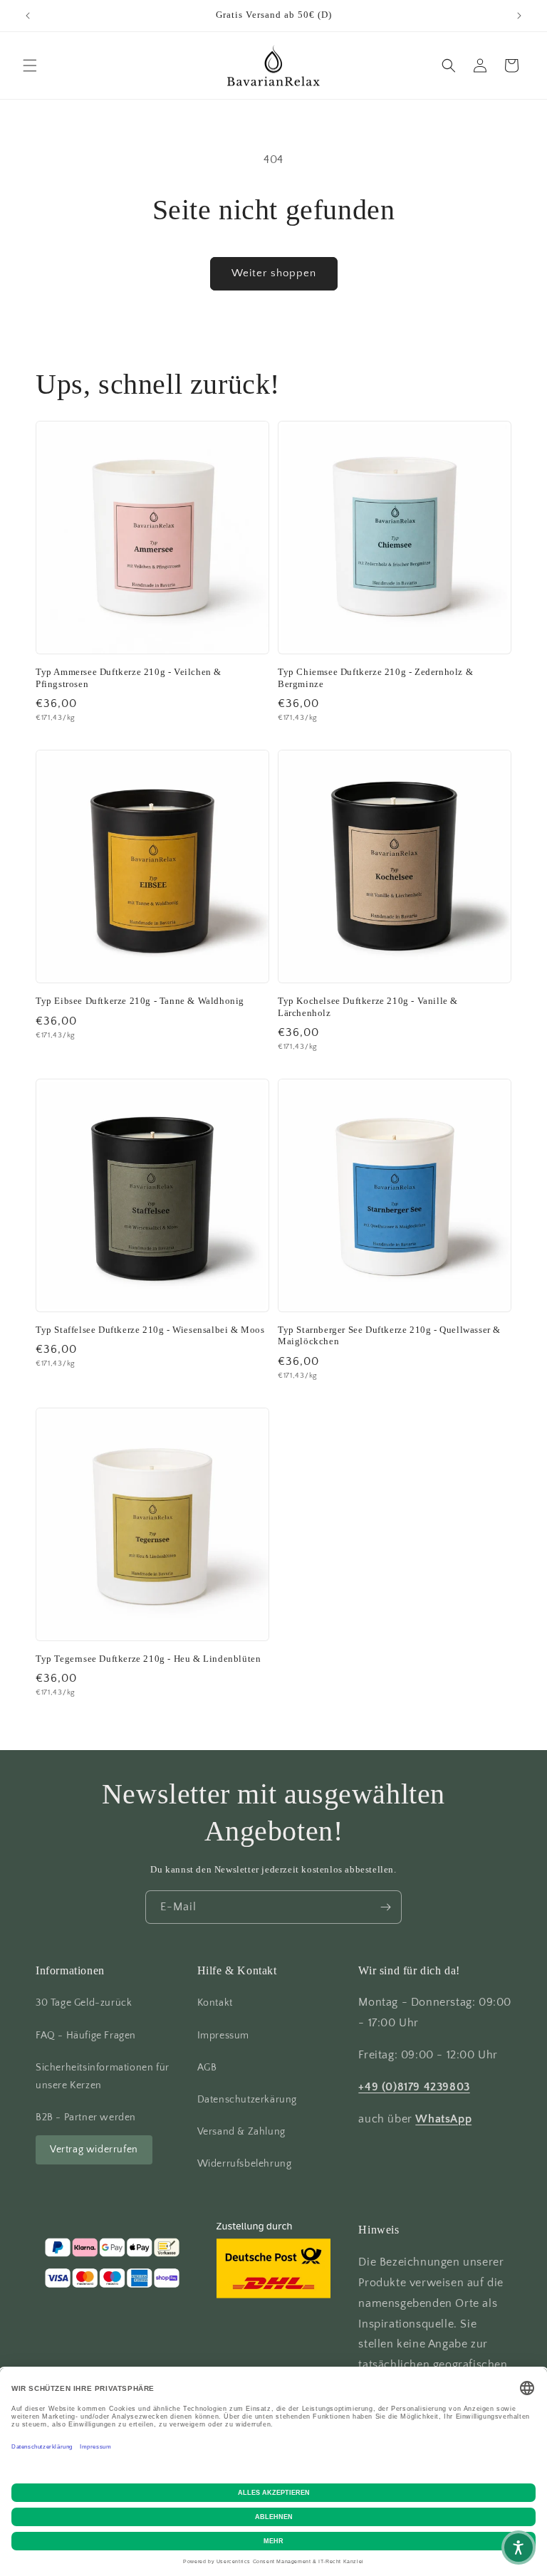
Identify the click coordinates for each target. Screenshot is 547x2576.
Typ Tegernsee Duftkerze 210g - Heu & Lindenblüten (148, 1659)
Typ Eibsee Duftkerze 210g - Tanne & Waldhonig (140, 1001)
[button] (30, 66)
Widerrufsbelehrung (245, 2164)
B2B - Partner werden (86, 2117)
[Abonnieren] (385, 1907)
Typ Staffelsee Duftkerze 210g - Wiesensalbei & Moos (150, 1330)
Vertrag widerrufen (94, 2150)
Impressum (223, 2036)
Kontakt (215, 2003)
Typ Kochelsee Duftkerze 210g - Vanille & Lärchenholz (368, 1007)
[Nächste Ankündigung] (519, 16)
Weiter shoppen (274, 273)
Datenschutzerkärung (247, 2100)
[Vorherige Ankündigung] (28, 16)
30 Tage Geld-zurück (84, 2003)
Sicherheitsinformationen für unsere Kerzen (103, 2077)
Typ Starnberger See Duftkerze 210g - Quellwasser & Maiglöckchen (389, 1336)
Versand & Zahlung (241, 2132)
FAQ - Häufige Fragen (86, 2036)
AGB (207, 2068)
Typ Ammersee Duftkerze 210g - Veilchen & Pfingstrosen (129, 678)
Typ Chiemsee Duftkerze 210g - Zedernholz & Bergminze (375, 678)
